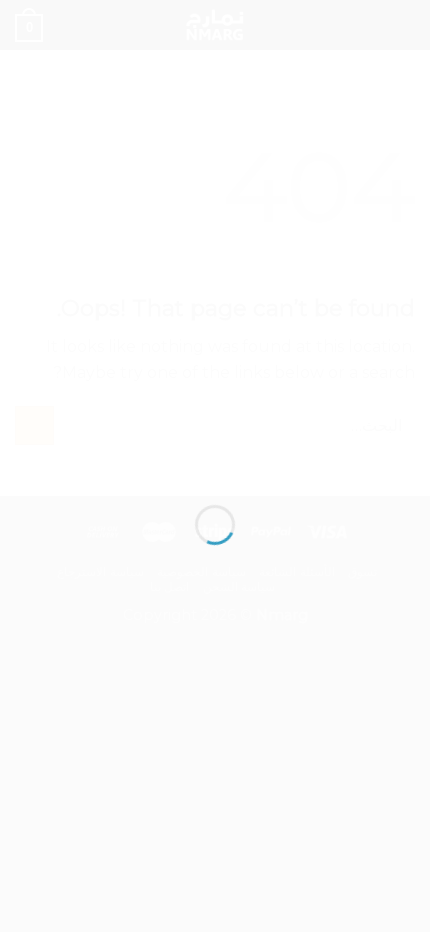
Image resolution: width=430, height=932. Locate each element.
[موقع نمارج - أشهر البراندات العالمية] (215, 432)
